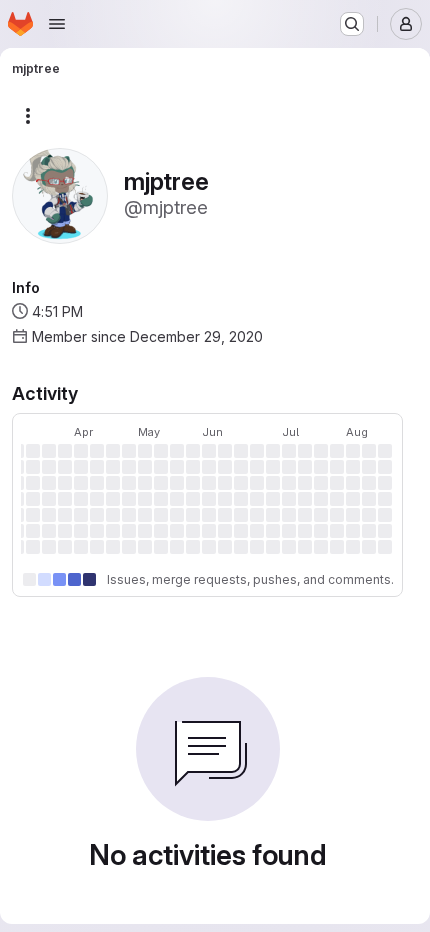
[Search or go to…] (352, 24)
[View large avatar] (60, 194)
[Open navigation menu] (57, 24)
